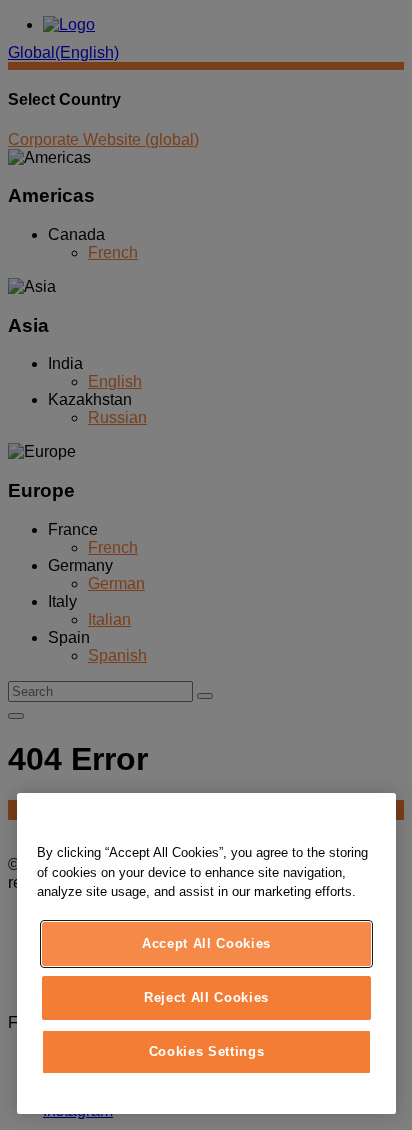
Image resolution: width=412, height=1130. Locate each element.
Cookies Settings (207, 1051)
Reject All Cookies (206, 997)
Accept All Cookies (206, 943)
